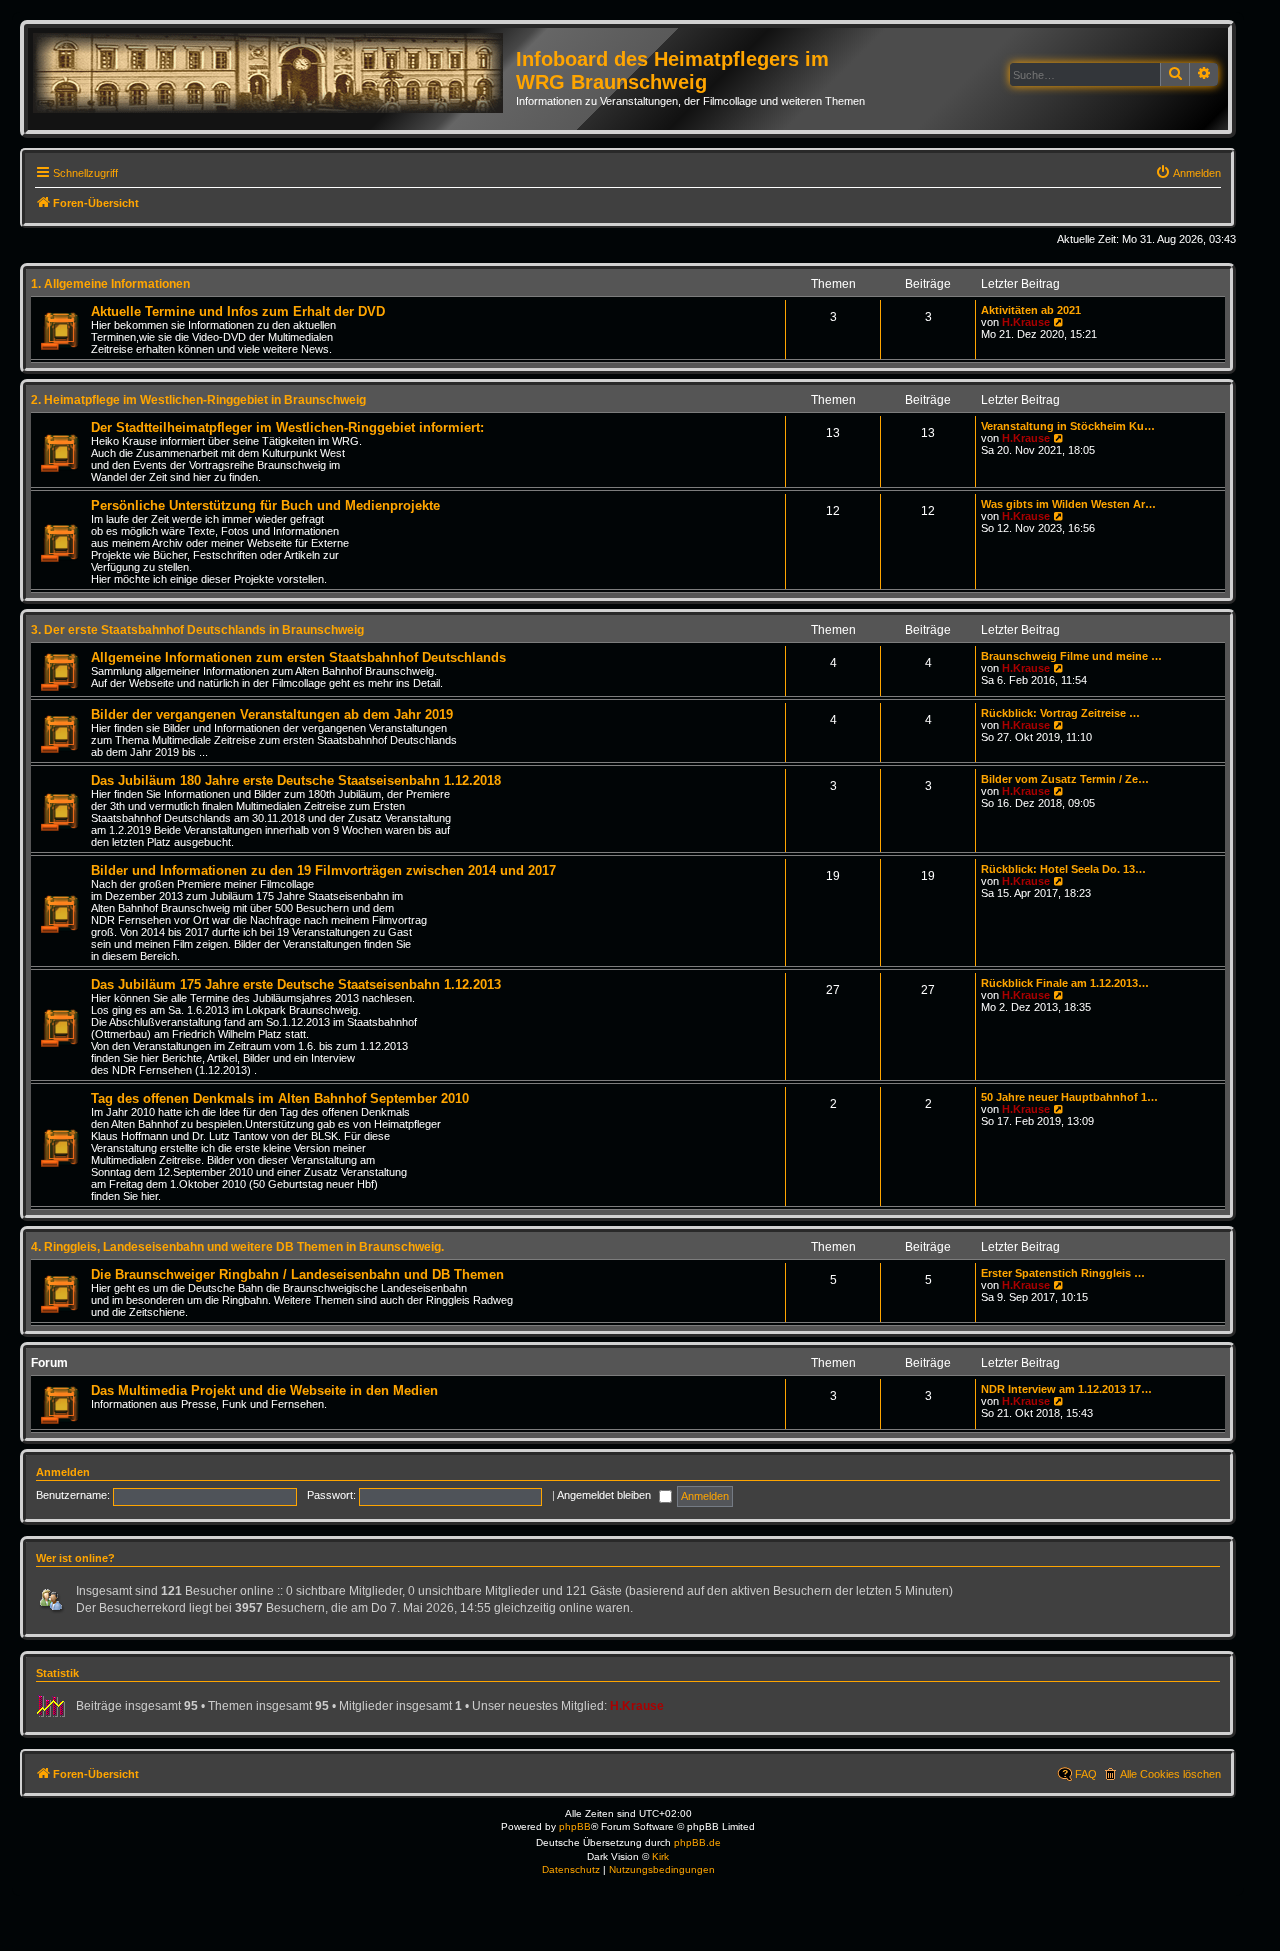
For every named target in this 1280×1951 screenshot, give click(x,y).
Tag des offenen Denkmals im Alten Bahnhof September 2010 (280, 1098)
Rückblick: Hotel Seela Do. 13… (1063, 869)
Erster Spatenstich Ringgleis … (1063, 1273)
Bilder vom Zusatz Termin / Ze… (1065, 779)
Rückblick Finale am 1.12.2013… (1065, 983)
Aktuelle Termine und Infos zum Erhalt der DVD (238, 311)
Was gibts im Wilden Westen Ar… (1068, 504)
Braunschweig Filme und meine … (1071, 656)
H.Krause (1026, 322)
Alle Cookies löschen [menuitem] (1170, 1774)
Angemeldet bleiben (605, 1495)
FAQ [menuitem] (1086, 1774)
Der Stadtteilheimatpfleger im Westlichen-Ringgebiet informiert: (287, 427)
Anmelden (63, 1472)
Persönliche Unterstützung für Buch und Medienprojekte (265, 505)
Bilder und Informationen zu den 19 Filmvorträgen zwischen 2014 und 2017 (323, 870)
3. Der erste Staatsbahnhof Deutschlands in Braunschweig (197, 630)
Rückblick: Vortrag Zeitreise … (1060, 713)
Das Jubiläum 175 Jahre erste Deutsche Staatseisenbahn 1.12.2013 (296, 984)
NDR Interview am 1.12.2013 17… (1066, 1389)
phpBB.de (697, 1842)
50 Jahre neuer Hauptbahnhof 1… (1069, 1097)
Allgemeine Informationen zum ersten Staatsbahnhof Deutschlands (298, 657)
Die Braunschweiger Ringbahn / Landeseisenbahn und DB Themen (297, 1274)
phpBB (575, 1826)
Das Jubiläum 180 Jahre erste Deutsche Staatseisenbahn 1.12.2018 (296, 780)
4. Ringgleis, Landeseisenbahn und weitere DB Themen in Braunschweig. (237, 1247)
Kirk (660, 1856)
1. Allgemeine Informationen (110, 284)
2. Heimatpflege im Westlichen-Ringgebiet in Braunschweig (198, 400)
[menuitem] (1188, 173)
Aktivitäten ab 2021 (1031, 310)
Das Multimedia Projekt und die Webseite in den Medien (264, 1390)
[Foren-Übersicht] (274, 74)
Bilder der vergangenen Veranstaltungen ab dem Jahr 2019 (272, 714)
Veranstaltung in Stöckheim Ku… (1068, 426)
